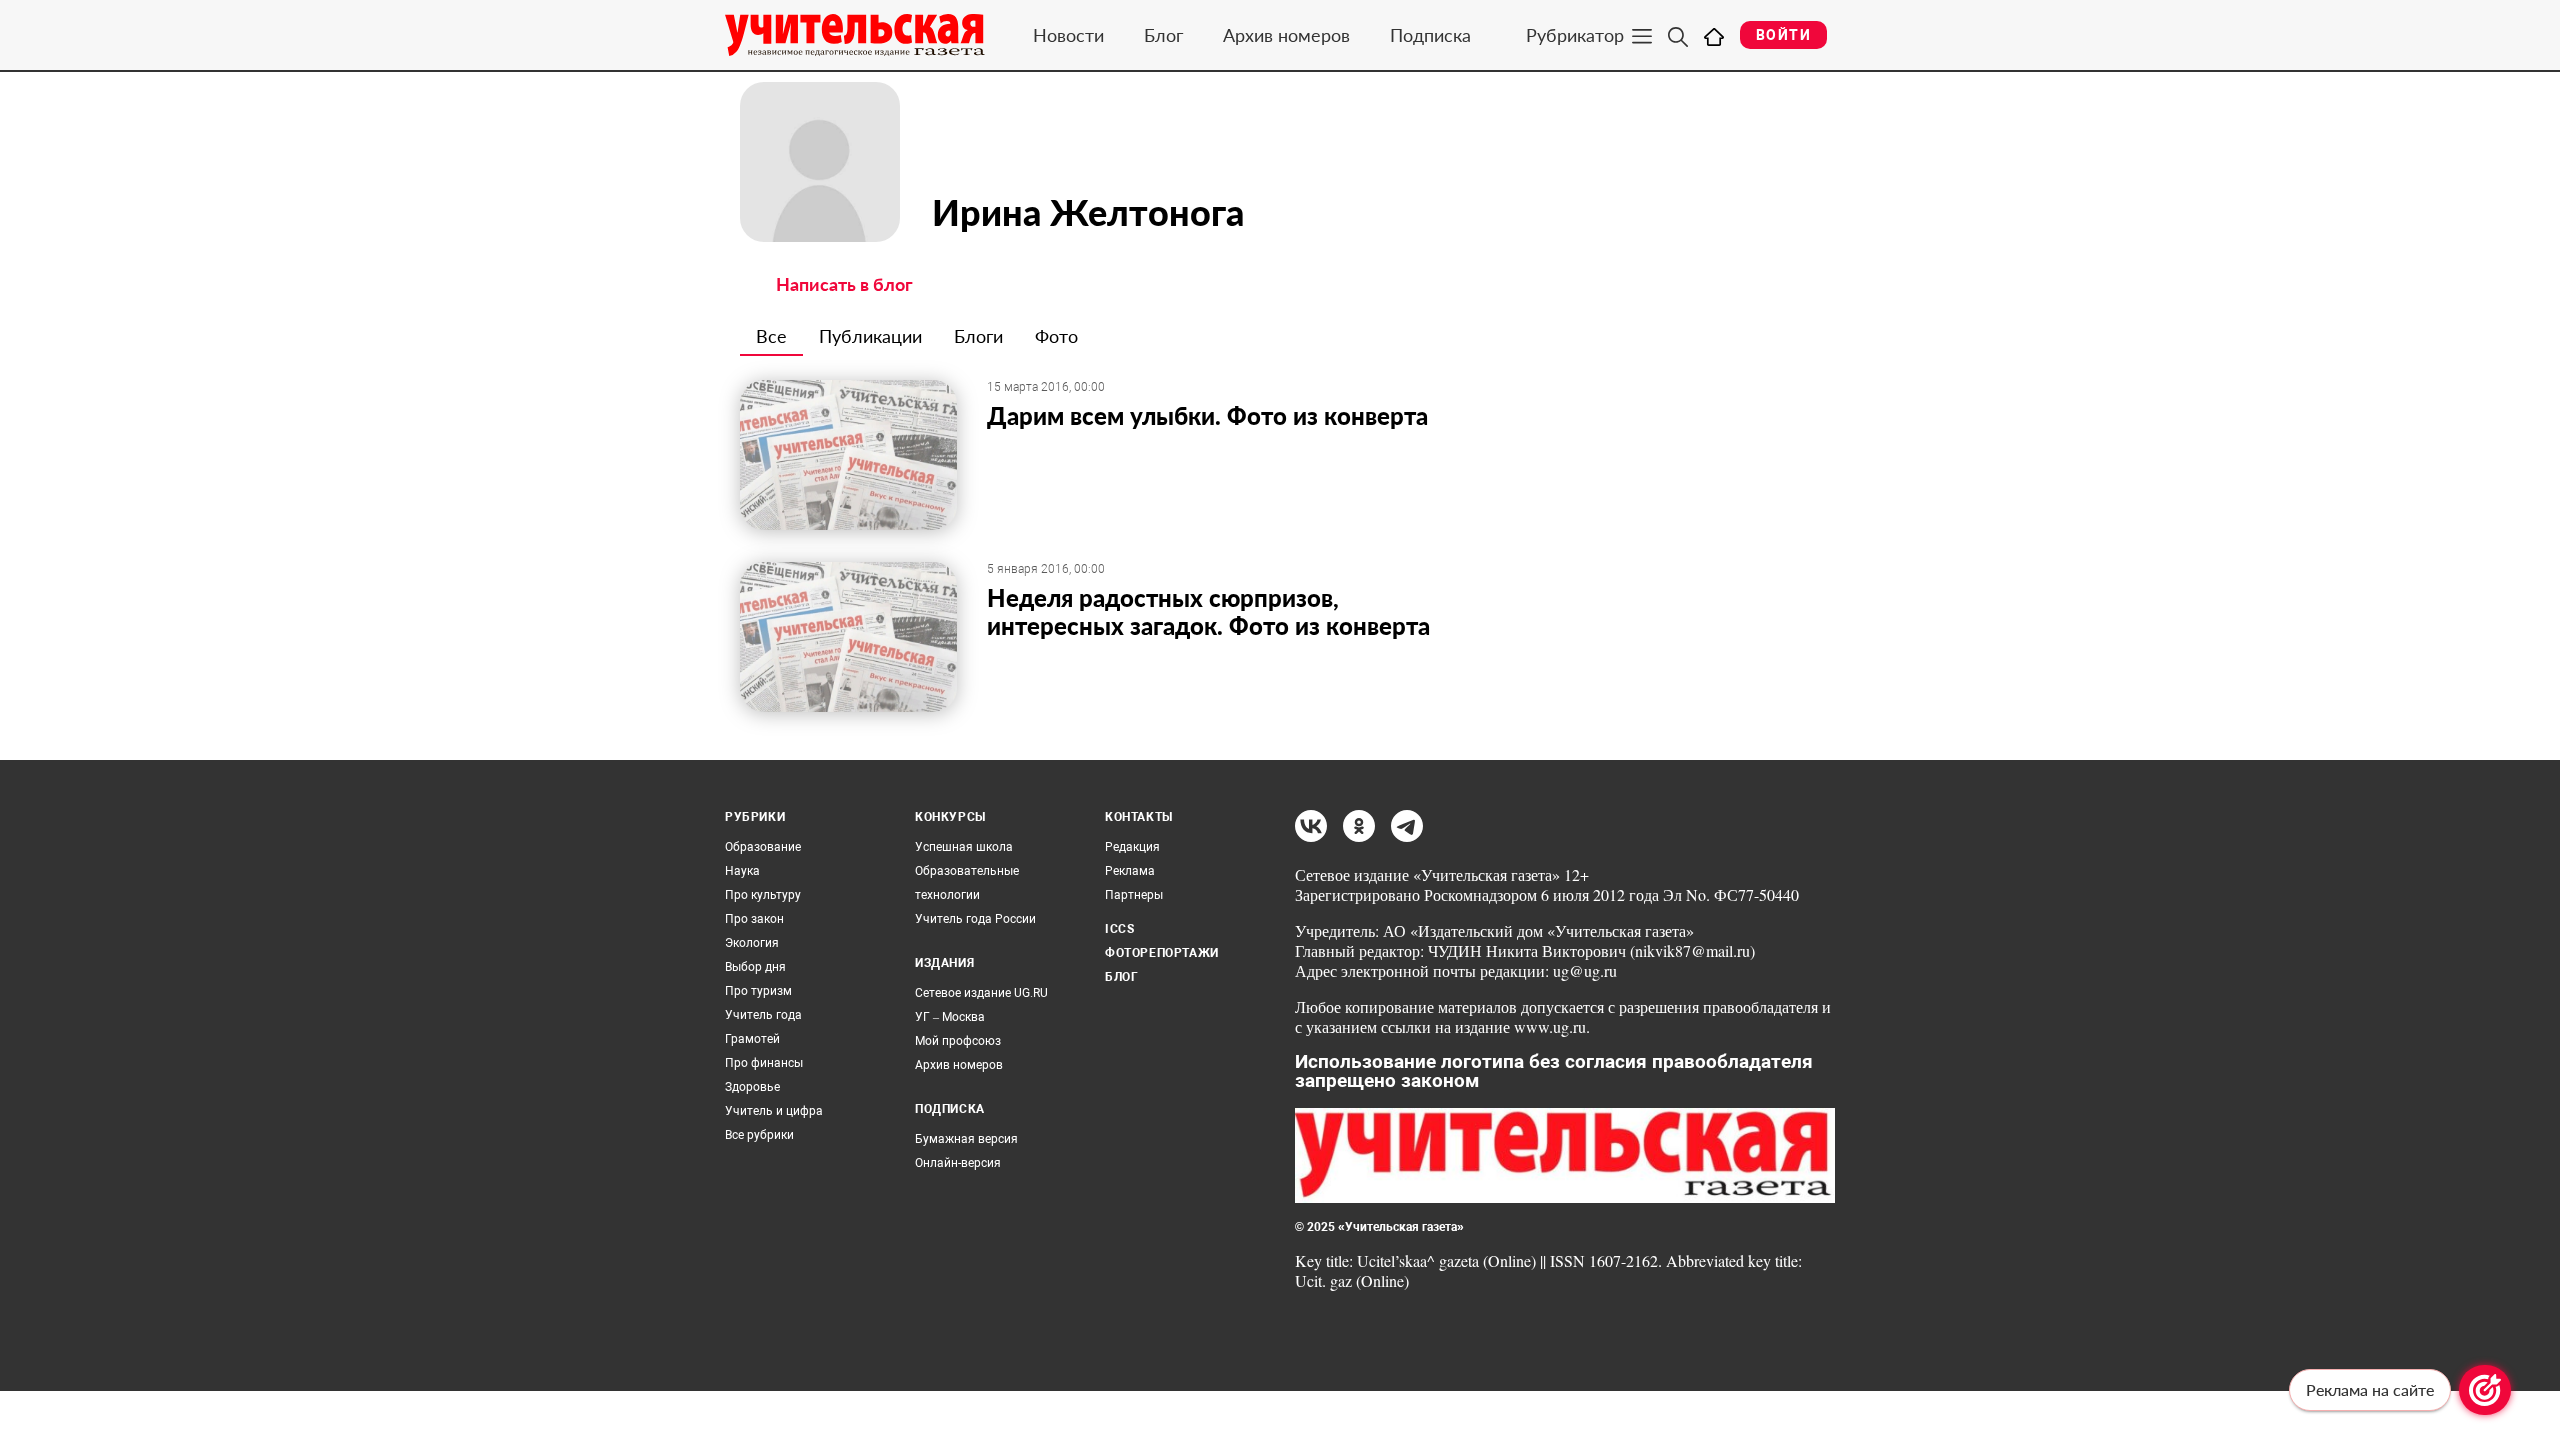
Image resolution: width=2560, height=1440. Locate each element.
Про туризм (758, 991)
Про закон (754, 919)
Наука (742, 871)
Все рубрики (759, 1135)
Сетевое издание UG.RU (981, 993)
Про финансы (764, 1063)
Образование (763, 847)
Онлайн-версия (958, 1163)
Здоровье (752, 1087)
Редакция (1132, 847)
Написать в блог (844, 284)
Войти (1783, 35)
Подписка (1430, 35)
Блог (1163, 35)
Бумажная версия (966, 1139)
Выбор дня (755, 967)
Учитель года (763, 1015)
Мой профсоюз (958, 1041)
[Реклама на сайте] (2485, 1390)
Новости (1068, 35)
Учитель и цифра (774, 1111)
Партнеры (1134, 895)
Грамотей (752, 1039)
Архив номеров (1286, 35)
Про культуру (763, 895)
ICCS (1119, 929)
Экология (752, 943)
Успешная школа (964, 847)
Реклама (1130, 871)
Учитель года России (975, 919)
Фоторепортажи (1162, 953)
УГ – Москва (950, 1017)
